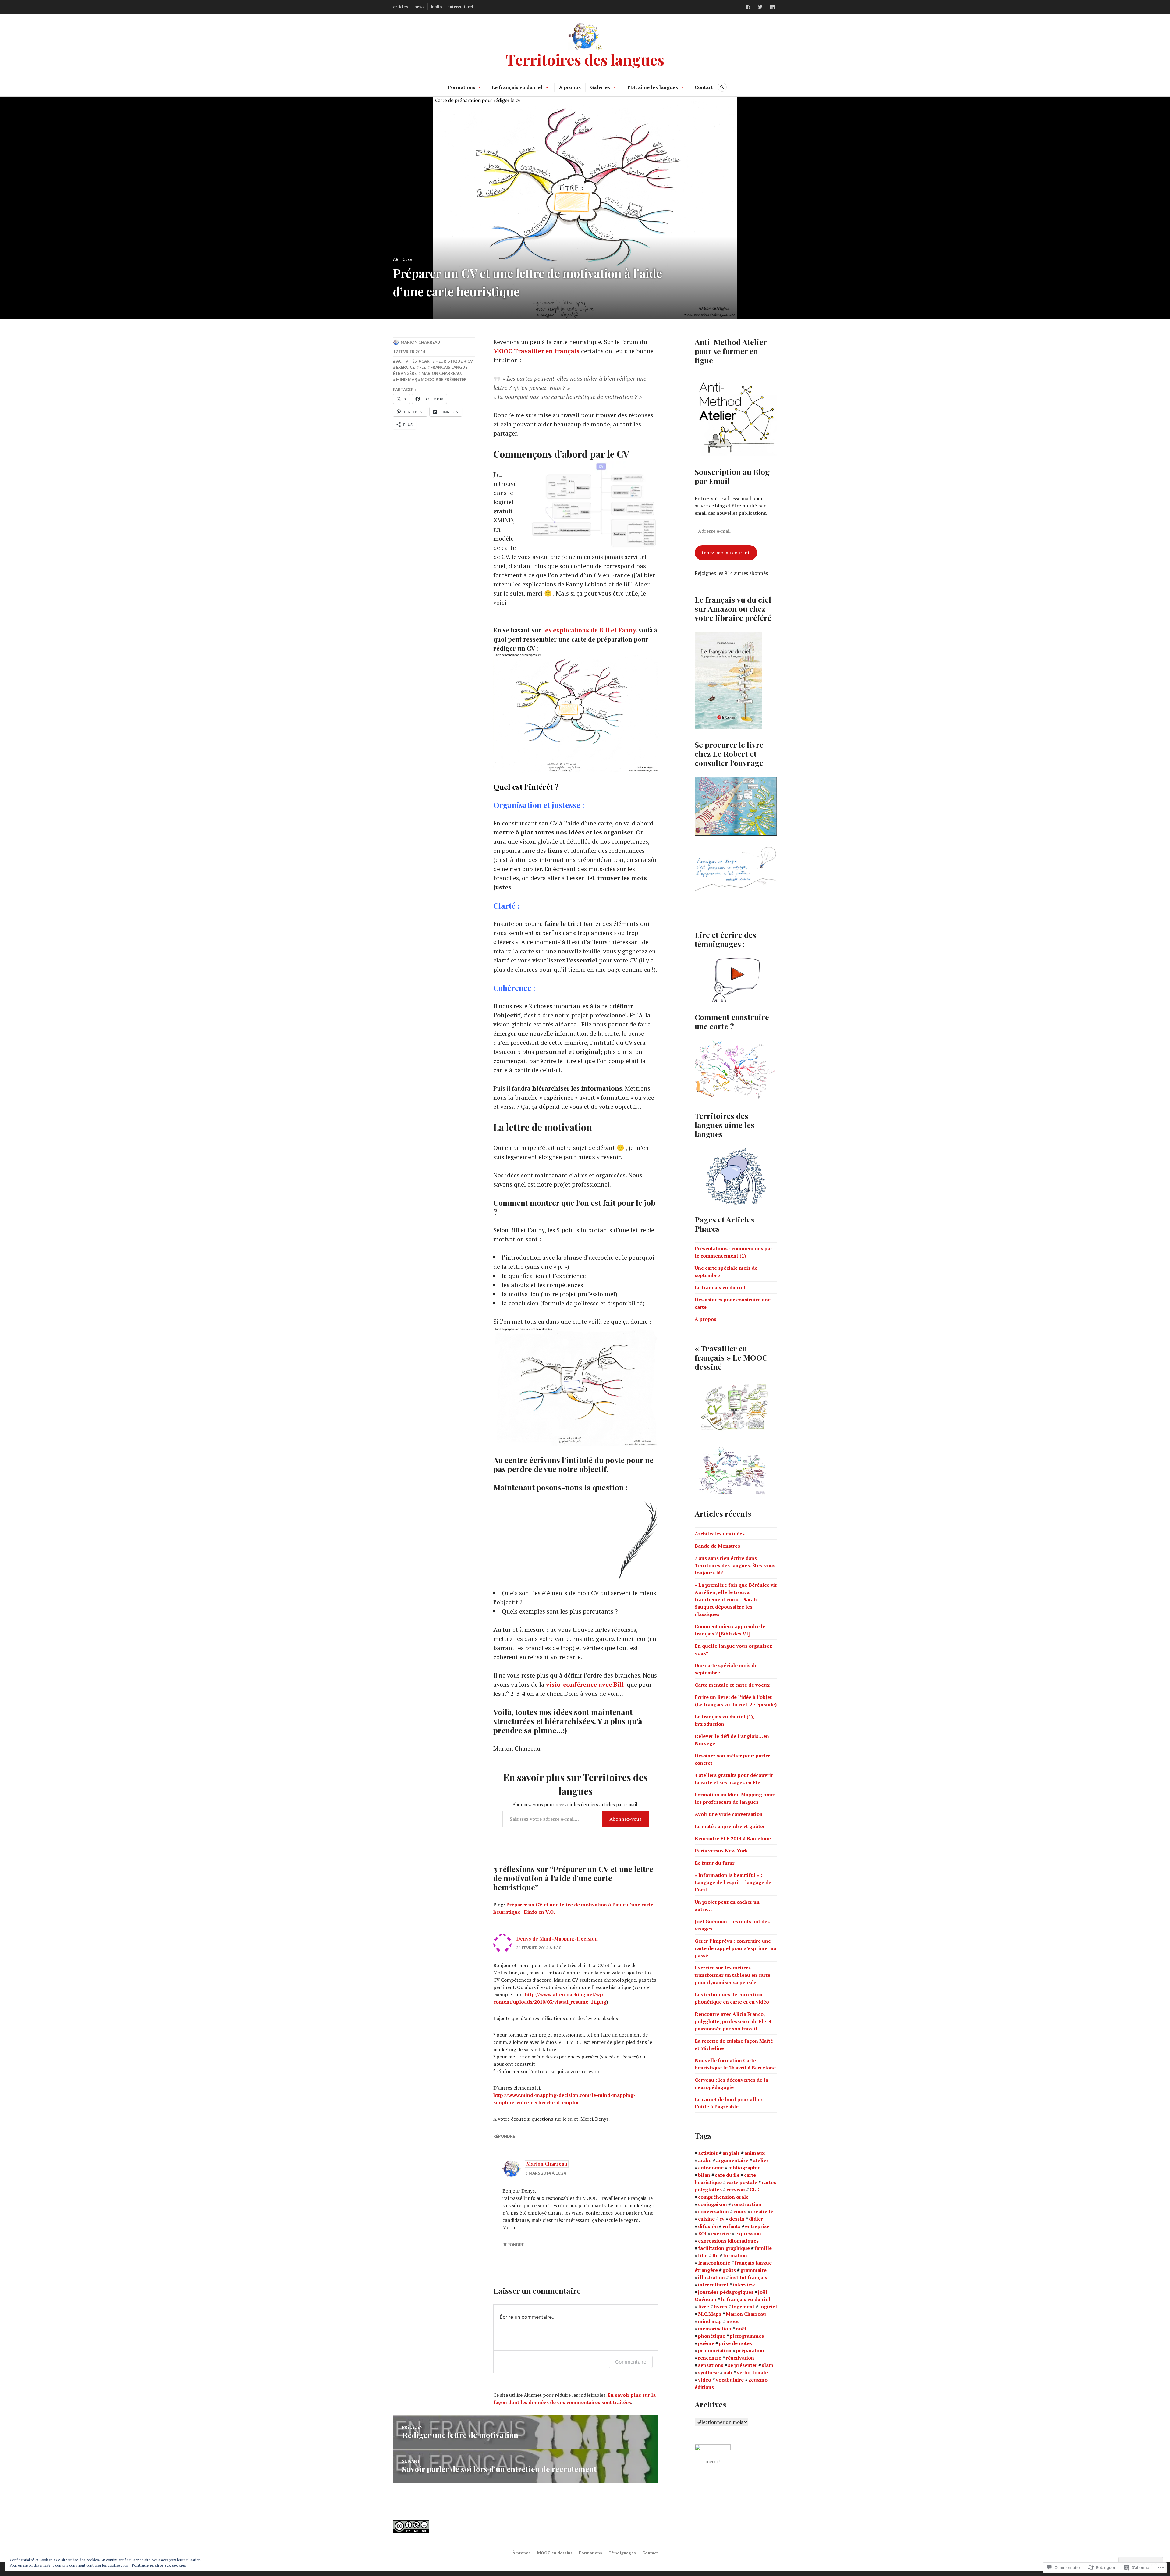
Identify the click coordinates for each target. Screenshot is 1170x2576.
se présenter (453, 379)
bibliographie (744, 2168)
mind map (406, 379)
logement (743, 2307)
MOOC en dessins (555, 2553)
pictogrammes (747, 2336)
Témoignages (622, 2553)
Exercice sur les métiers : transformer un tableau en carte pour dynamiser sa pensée (732, 1975)
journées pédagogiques (726, 2292)
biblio (436, 7)
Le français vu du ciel (517, 87)
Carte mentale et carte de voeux (732, 1685)
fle (422, 367)
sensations (711, 2365)
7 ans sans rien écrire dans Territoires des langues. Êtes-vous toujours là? (735, 1565)
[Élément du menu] (748, 7)
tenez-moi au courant (726, 553)
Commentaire (631, 2362)
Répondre (504, 2136)
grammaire (753, 2270)
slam (768, 2365)
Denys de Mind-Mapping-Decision (557, 1939)
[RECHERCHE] (722, 87)
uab (728, 2372)
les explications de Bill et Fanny (589, 630)
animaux (755, 2153)
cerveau (736, 2190)
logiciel (768, 2307)
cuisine (706, 2219)
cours (740, 2211)
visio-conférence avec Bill (586, 1684)
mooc (427, 379)
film (703, 2255)
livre (704, 2307)
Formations (462, 87)
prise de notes (735, 2343)
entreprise (757, 2226)
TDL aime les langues (652, 87)
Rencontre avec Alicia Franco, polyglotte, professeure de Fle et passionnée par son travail (733, 2021)
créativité (762, 2211)
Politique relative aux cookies (159, 2565)
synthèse (708, 2372)
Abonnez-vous (625, 1819)
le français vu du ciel (746, 2299)
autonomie (711, 2168)
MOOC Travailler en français (537, 351)
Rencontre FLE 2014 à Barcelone (733, 1838)
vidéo (705, 2380)
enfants (731, 2226)
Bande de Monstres (717, 1546)
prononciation (715, 2350)
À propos (570, 87)
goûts (729, 2270)
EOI (702, 2233)
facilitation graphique (724, 2248)
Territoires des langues (585, 59)
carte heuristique (442, 361)
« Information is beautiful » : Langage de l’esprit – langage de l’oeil (733, 1882)
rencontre (710, 2358)
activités (406, 361)
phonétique (712, 2336)
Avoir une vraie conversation (729, 1814)
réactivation (740, 2358)
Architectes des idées (720, 1534)
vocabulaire (730, 2380)
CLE (754, 2190)
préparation (750, 2350)
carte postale (742, 2182)
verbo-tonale (752, 2372)
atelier (761, 2160)
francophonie (714, 2263)
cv (470, 361)
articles (401, 7)
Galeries (600, 87)
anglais (731, 2153)
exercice (405, 367)
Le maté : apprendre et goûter (730, 1826)
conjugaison (713, 2204)
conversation (713, 2211)
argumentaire (732, 2160)
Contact (704, 87)
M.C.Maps (710, 2314)
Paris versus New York (721, 1851)
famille (763, 2248)
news (419, 7)
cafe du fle (727, 2175)
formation (735, 2255)
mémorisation (715, 2329)
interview (744, 2285)
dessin (737, 2219)
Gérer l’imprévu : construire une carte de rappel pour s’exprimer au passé (736, 1948)
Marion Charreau (420, 342)
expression (748, 2233)
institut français (748, 2277)
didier (756, 2219)
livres (720, 2307)
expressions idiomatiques (728, 2241)
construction (746, 2204)
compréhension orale (723, 2197)
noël (741, 2329)
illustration (711, 2277)
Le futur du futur (715, 1863)
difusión (708, 2226)
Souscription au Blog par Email (732, 476)
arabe (705, 2160)
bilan (704, 2175)
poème (706, 2343)
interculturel (461, 7)
